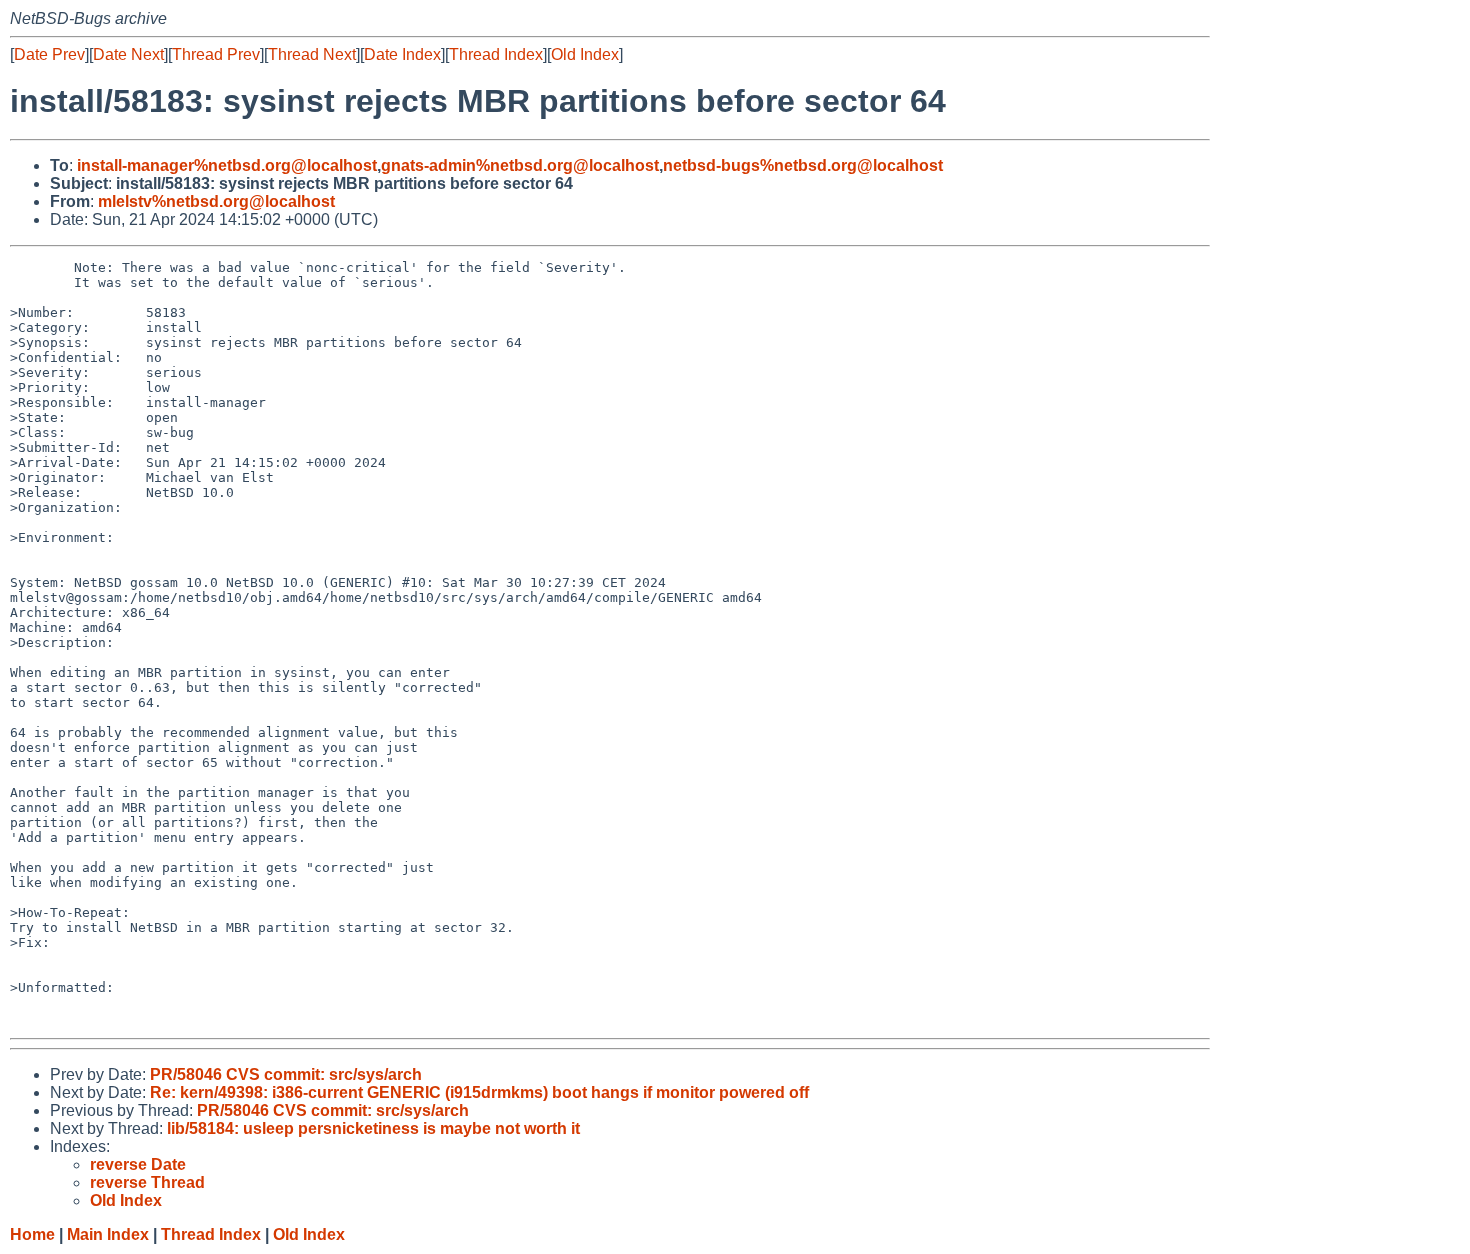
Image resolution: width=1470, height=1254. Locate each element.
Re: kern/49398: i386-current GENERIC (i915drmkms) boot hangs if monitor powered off (479, 1092)
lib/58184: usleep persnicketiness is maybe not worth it (373, 1128)
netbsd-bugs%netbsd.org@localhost (803, 165)
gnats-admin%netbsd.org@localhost (520, 165)
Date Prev (49, 54)
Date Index (402, 54)
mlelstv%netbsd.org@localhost (216, 201)
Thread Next (312, 54)
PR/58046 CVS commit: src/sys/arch (286, 1074)
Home (32, 1234)
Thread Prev (216, 54)
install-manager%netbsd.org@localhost (227, 165)
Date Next (128, 54)
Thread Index (496, 54)
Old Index (585, 54)
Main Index (108, 1234)
